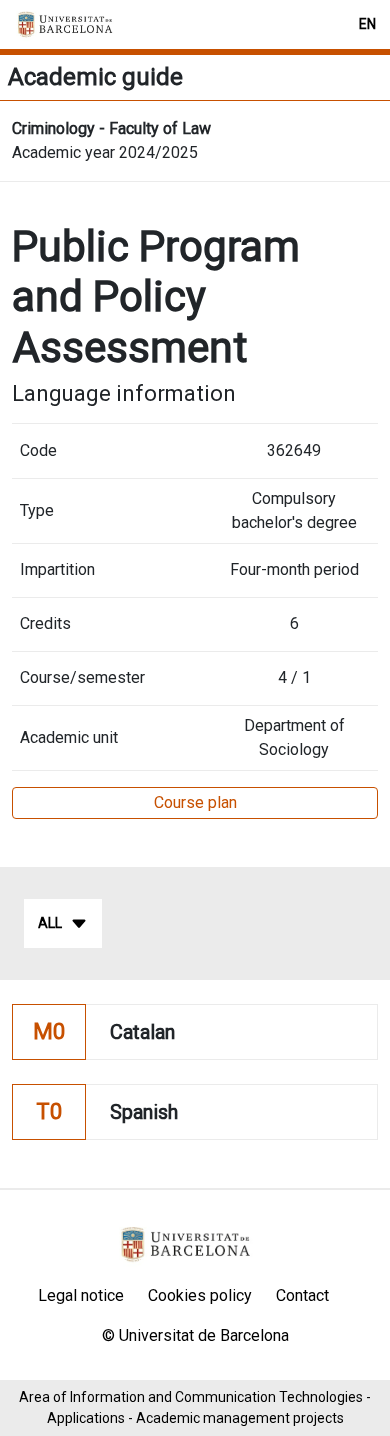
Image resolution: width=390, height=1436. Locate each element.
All (50, 923)
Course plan (195, 802)
